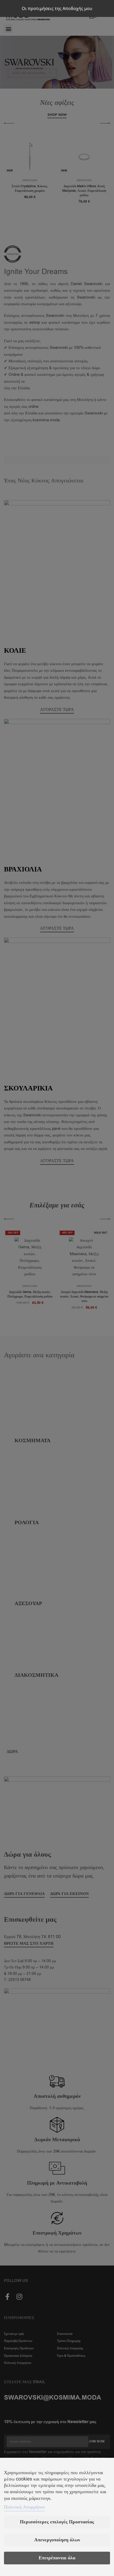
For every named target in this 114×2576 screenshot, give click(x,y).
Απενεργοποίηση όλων (57, 2540)
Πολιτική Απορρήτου (24, 2507)
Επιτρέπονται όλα (57, 2558)
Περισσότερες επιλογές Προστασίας (57, 2522)
